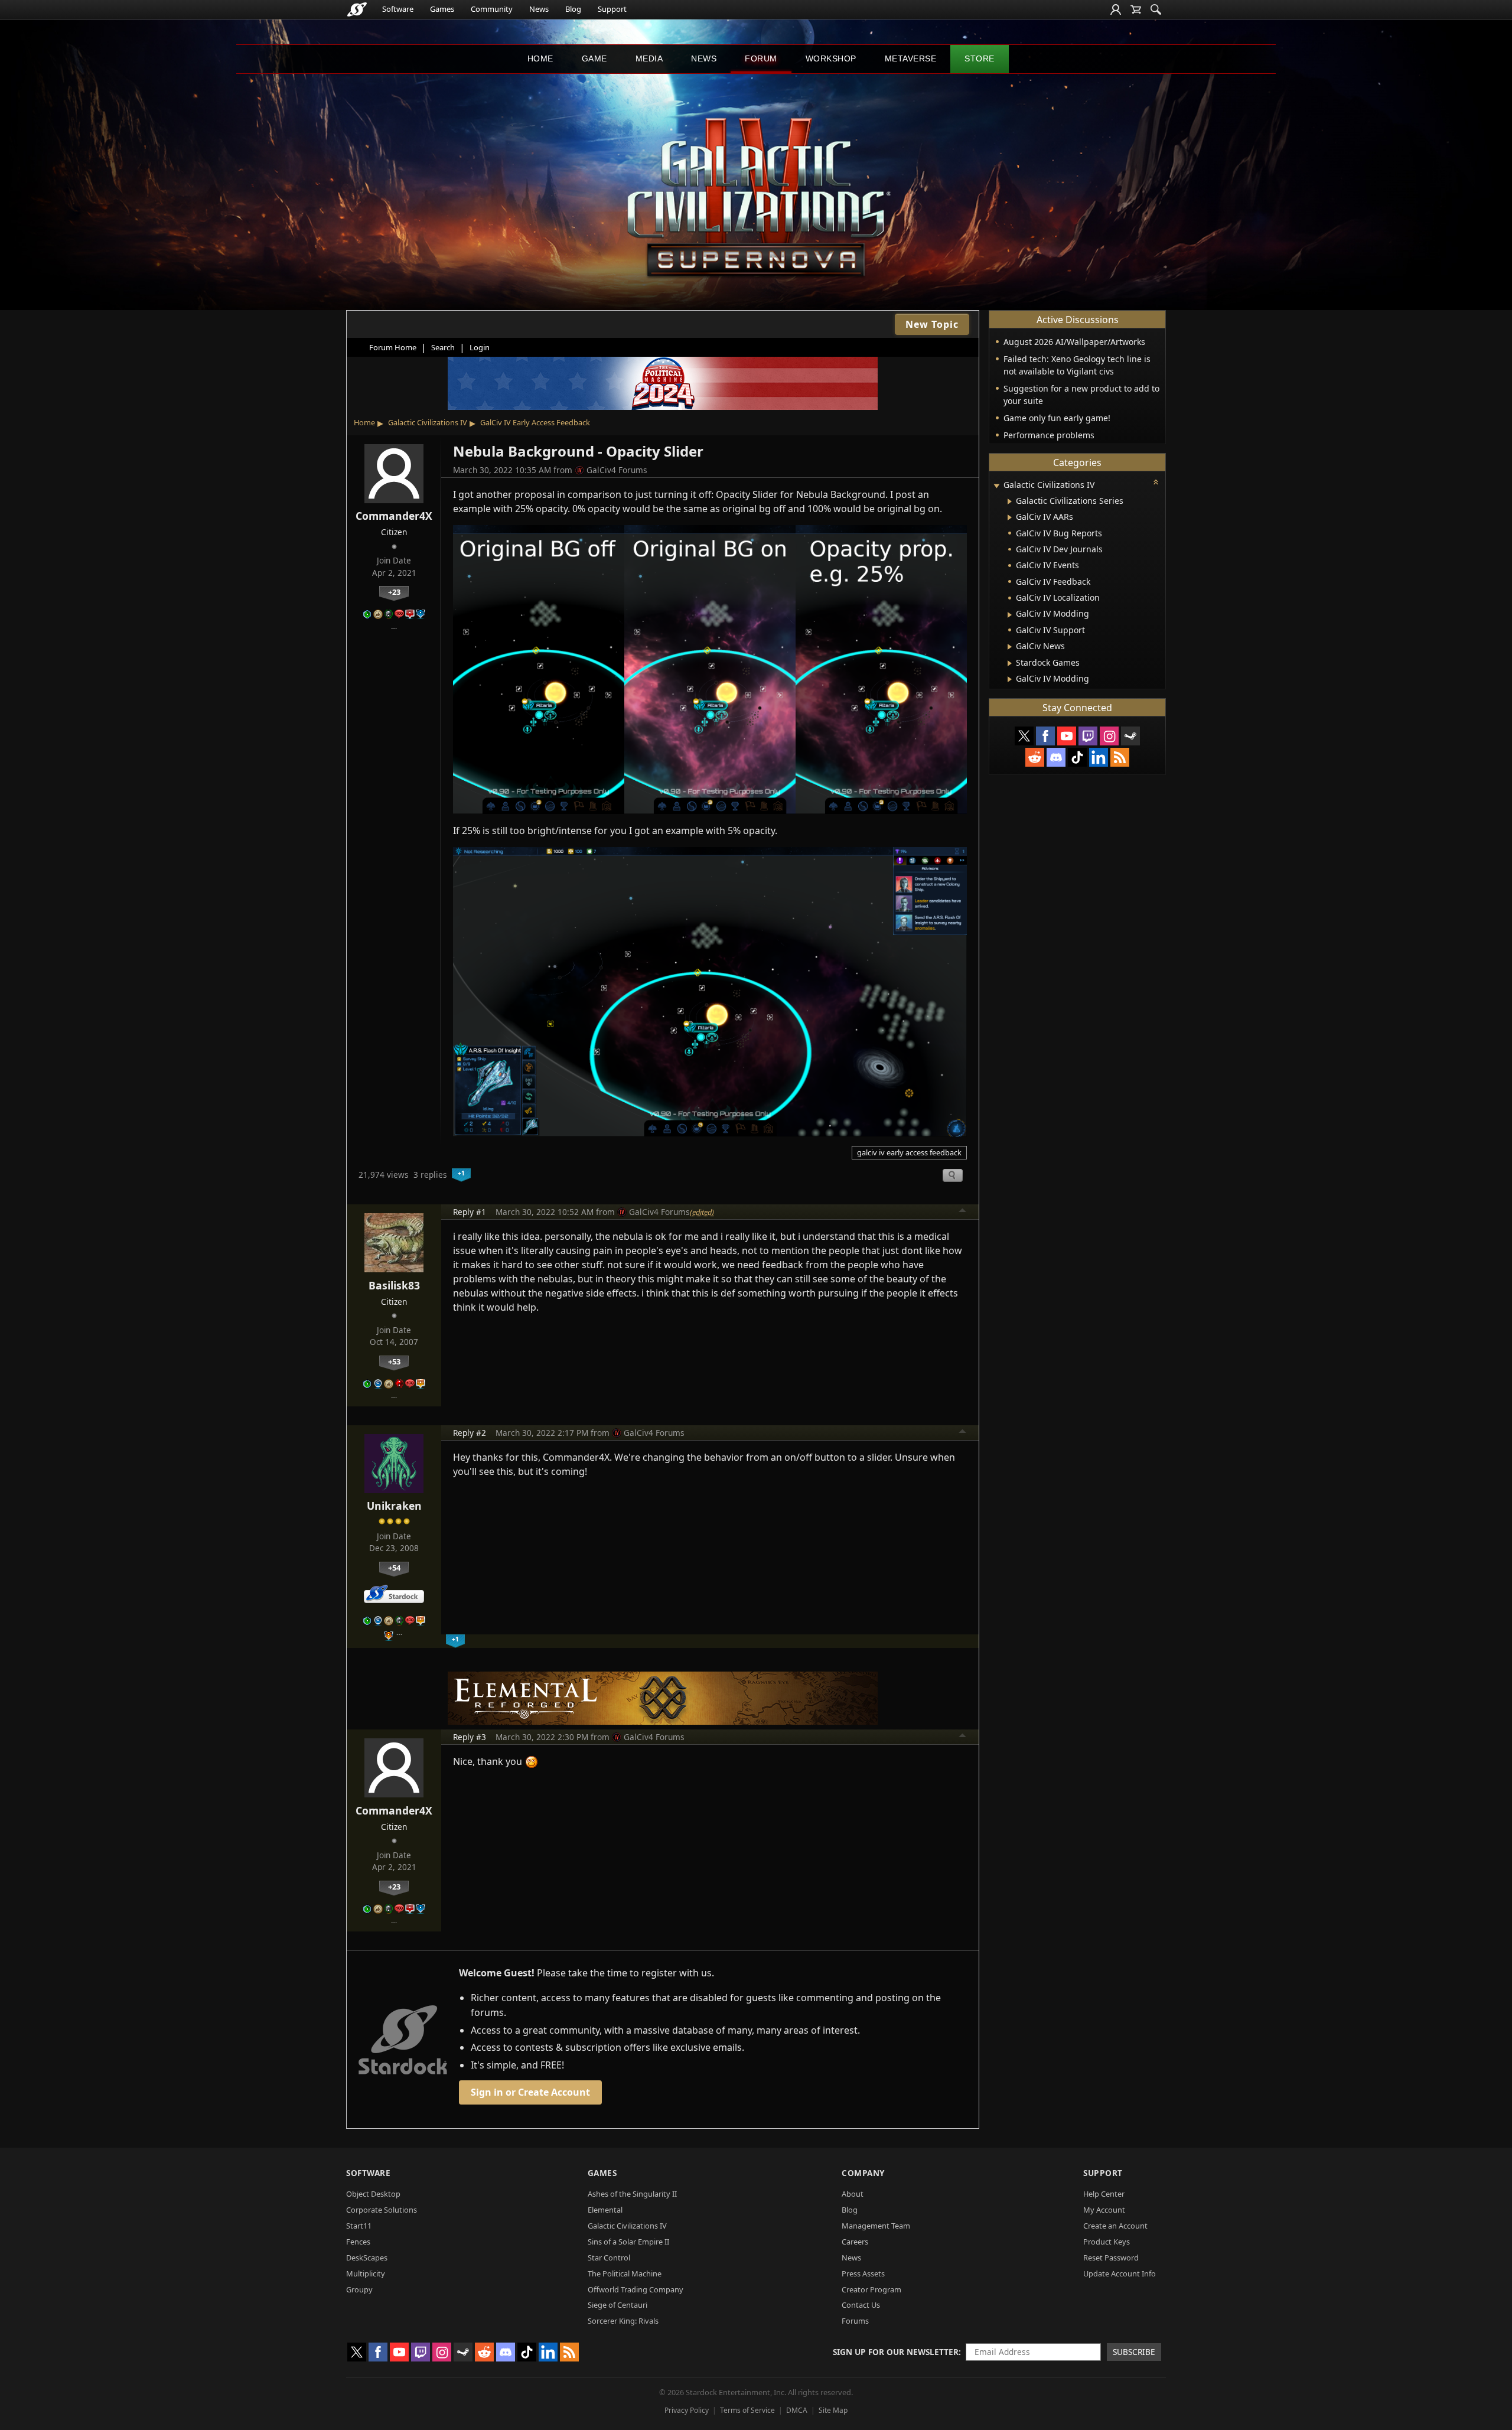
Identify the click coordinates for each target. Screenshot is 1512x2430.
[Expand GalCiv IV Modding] (1010, 615)
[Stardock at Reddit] (1035, 757)
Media (649, 58)
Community (492, 9)
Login (480, 347)
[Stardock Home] (357, 9)
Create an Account (1115, 2226)
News (539, 9)
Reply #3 (470, 1737)
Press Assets (863, 2273)
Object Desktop (373, 2194)
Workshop (831, 58)
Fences (358, 2242)
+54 (394, 1568)
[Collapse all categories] (1156, 482)
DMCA (797, 2410)
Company (863, 2173)
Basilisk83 (394, 1285)
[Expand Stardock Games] (1010, 663)
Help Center (1104, 2194)
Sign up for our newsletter (896, 2352)
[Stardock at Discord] (1056, 757)
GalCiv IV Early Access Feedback (535, 422)
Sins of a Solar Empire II (628, 2242)
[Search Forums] (1156, 9)
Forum (761, 58)
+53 (394, 1361)
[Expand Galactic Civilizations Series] (1010, 501)
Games (442, 9)
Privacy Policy (687, 2410)
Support (612, 9)
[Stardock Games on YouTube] (1067, 736)
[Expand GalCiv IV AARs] (1010, 517)
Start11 (359, 2226)
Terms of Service (747, 2410)
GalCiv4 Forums (617, 470)
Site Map (833, 2410)
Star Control (609, 2258)
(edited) (702, 1212)
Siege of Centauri (617, 2305)
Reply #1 (470, 1212)
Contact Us (861, 2305)
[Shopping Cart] (1136, 9)
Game (594, 58)
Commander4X (394, 516)
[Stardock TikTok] (1077, 757)
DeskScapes (367, 2258)
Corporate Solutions (382, 2210)
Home (540, 58)
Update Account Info (1120, 2273)
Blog (573, 9)
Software (398, 9)
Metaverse (911, 58)
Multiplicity (366, 2273)
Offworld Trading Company (636, 2289)
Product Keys (1107, 2242)
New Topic (932, 324)
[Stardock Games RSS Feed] (1120, 757)
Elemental (605, 2210)
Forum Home (393, 347)
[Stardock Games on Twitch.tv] (1088, 736)
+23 (394, 592)
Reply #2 (470, 1433)
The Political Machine (625, 2273)
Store (980, 58)
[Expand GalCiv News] (1010, 647)
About (853, 2194)
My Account (1104, 2210)
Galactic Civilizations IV (428, 422)
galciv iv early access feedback (909, 1152)
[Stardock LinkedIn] (1099, 757)
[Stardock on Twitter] (1024, 736)
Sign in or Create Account (530, 2092)
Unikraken (394, 1506)
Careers (855, 2242)
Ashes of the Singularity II (632, 2194)
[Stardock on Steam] (1130, 736)
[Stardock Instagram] (1109, 736)
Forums (855, 2321)
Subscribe (1134, 2352)
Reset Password (1111, 2258)
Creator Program (871, 2289)
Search (443, 347)
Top (963, 1212)
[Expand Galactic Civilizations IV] (996, 486)
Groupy (359, 2289)
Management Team (876, 2226)
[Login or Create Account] (1116, 9)
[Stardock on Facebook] (1045, 736)
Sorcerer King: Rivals (623, 2321)
